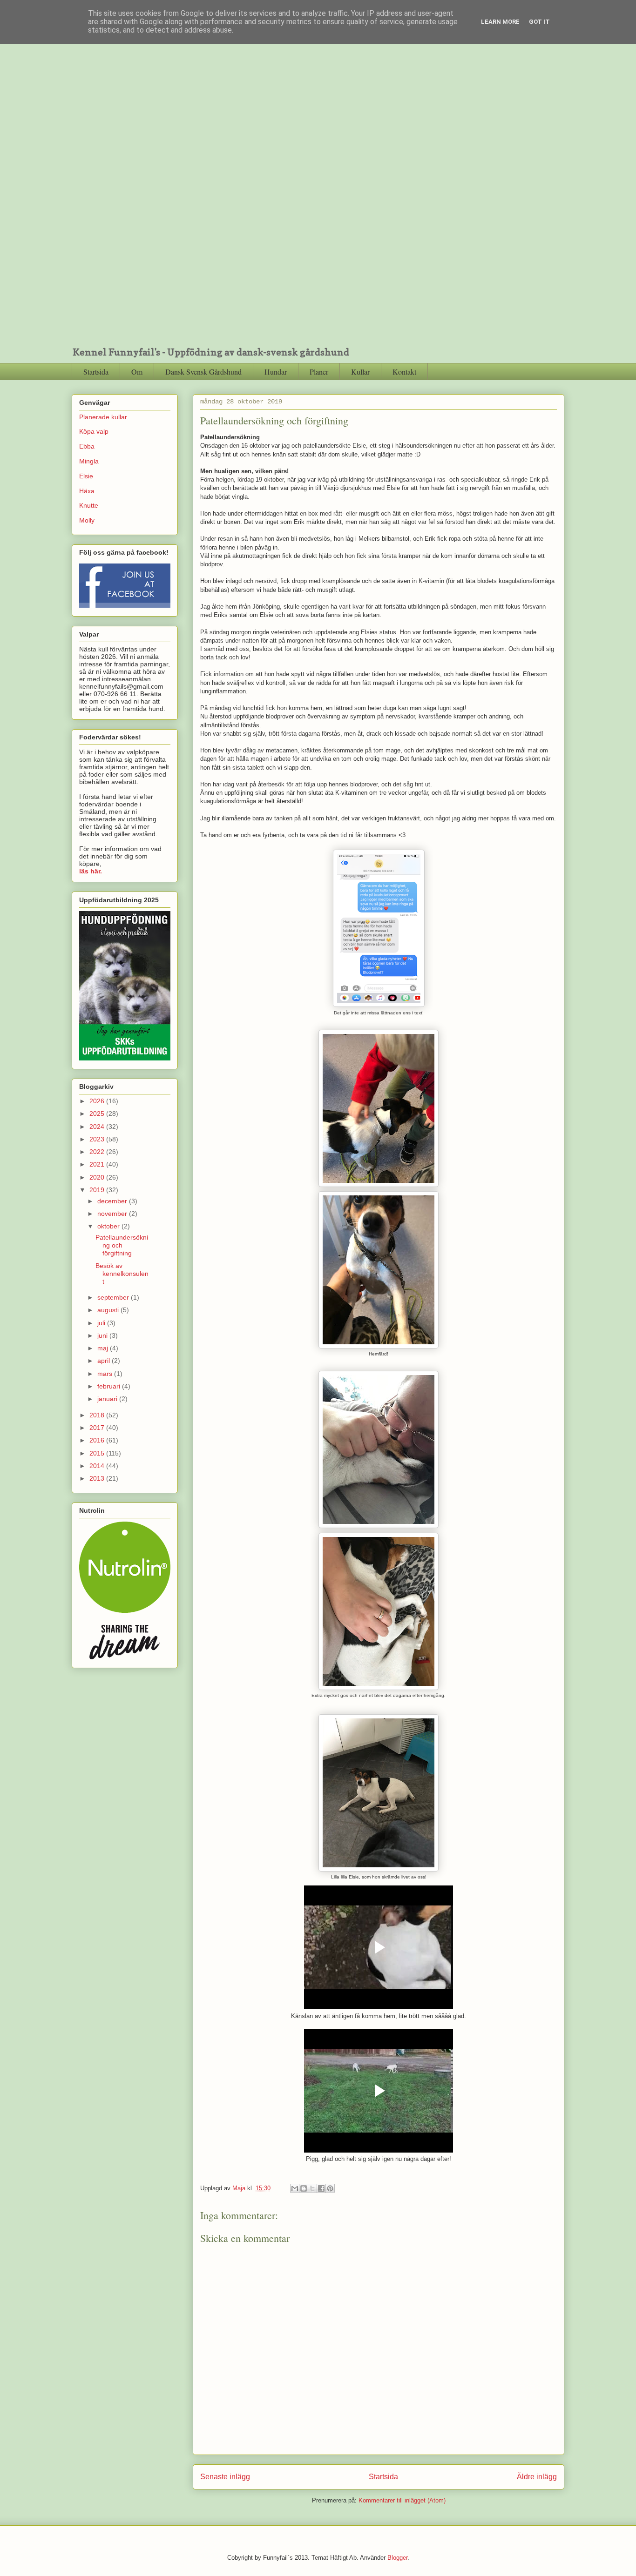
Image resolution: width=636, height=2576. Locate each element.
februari (110, 1386)
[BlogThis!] (304, 2188)
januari (108, 1399)
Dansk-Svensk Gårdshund (203, 372)
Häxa (87, 491)
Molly (87, 520)
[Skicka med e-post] (295, 2188)
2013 (98, 1478)
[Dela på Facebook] (321, 2188)
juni (103, 1335)
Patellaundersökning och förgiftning (122, 1245)
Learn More (500, 22)
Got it (539, 22)
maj (104, 1348)
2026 (98, 1101)
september (114, 1297)
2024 (98, 1127)
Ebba (87, 446)
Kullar (360, 372)
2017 (98, 1428)
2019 (98, 1190)
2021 (98, 1164)
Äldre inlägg (537, 2477)
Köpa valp (94, 431)
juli (102, 1323)
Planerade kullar (103, 417)
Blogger (397, 2558)
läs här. (91, 871)
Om (137, 372)
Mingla (89, 461)
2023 (98, 1139)
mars (106, 1374)
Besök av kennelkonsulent (122, 1274)
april (105, 1361)
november (113, 1214)
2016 (98, 1440)
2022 (98, 1152)
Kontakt (404, 372)
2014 (98, 1466)
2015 (98, 1453)
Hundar (276, 372)
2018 (98, 1415)
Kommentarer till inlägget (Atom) (402, 2500)
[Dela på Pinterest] (330, 2188)
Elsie (86, 476)
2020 (98, 1177)
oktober (109, 1226)
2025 (98, 1114)
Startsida (96, 372)
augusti (109, 1310)
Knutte (89, 505)
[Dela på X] (312, 2188)
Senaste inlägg (225, 2477)
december (113, 1201)
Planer (319, 372)
